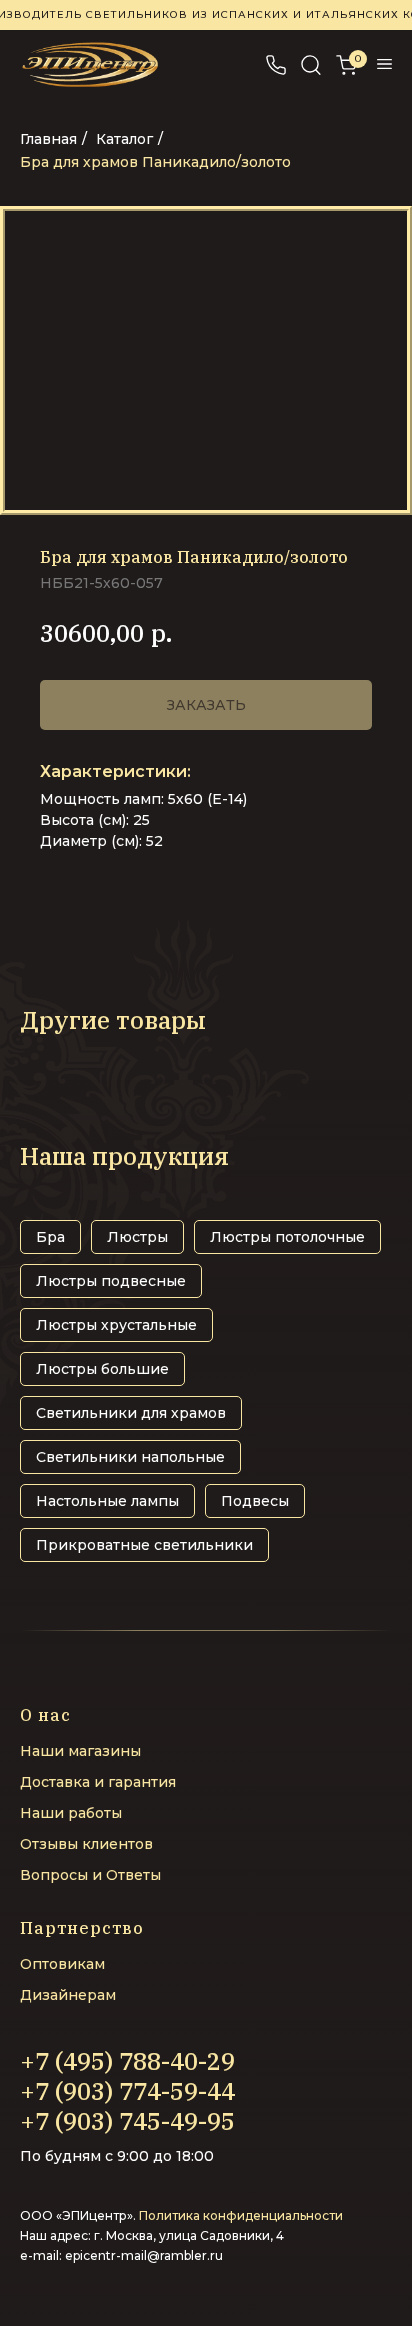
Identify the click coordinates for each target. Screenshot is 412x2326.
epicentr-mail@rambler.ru (144, 2255)
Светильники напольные (130, 1457)
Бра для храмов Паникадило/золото (155, 162)
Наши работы (71, 1813)
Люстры (137, 1237)
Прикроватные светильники (144, 1545)
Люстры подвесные (111, 1281)
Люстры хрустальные (116, 1325)
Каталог (124, 139)
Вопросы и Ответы (90, 1875)
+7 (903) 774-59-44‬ (127, 2091)
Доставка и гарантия (98, 1782)
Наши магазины (80, 1751)
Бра (50, 1237)
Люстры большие (102, 1369)
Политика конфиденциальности (241, 2215)
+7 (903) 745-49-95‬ (127, 2121)
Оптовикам (62, 1964)
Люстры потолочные (287, 1237)
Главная (48, 139)
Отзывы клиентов (86, 1844)
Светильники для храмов (131, 1413)
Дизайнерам (68, 1995)
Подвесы (255, 1501)
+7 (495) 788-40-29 (127, 2061)
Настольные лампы (107, 1501)
